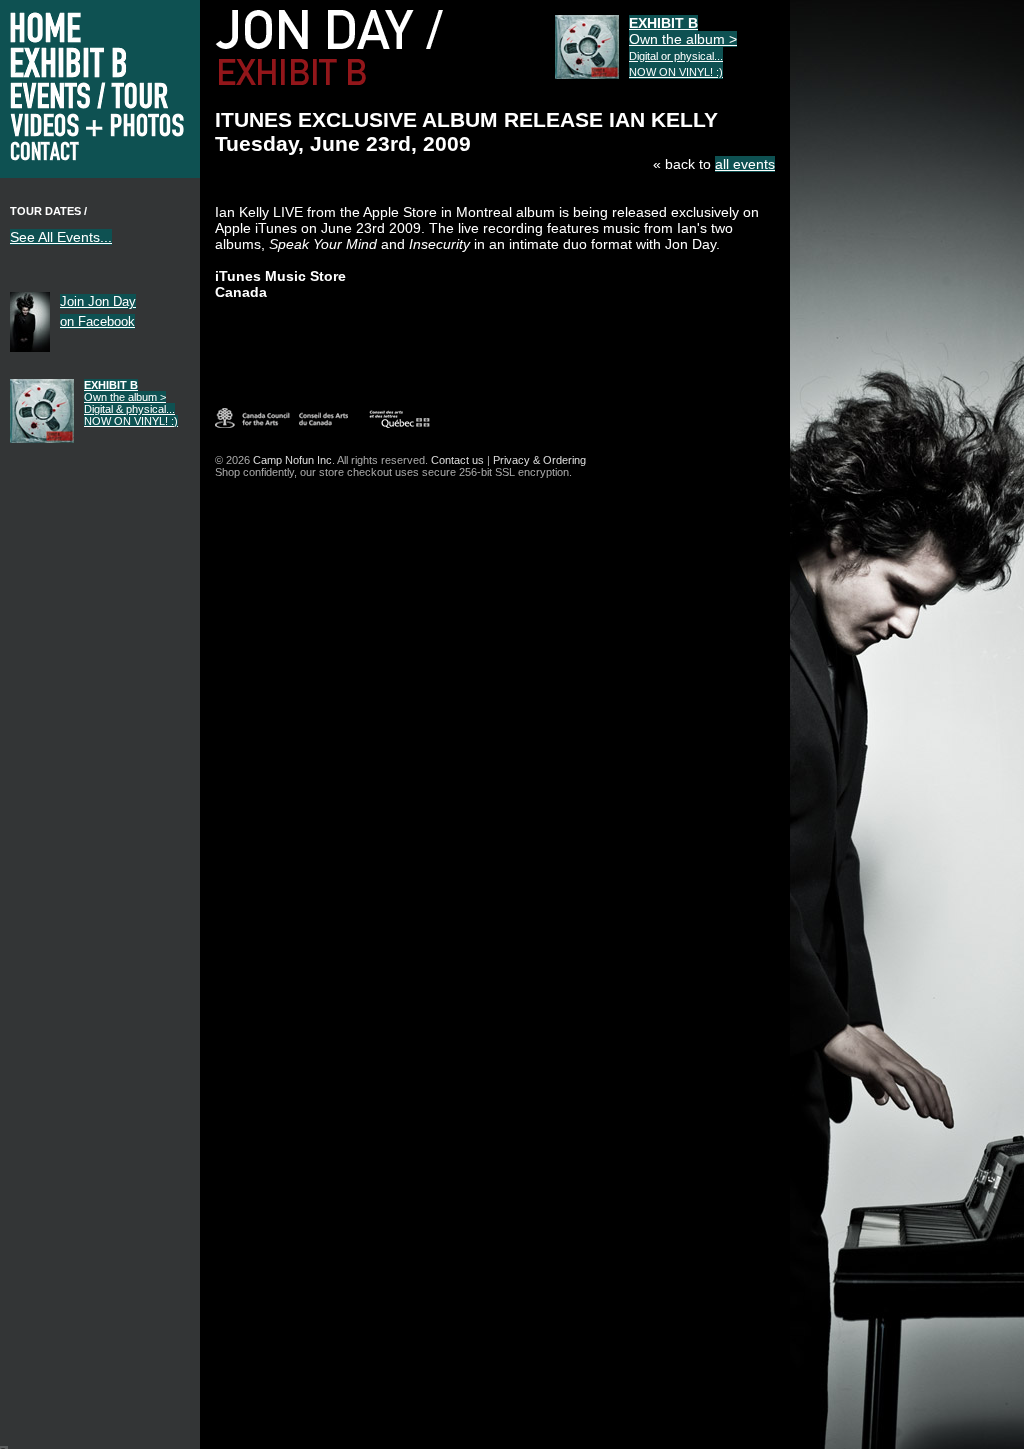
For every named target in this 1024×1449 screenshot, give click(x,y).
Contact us (457, 460)
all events (745, 164)
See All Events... (61, 237)
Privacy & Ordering (539, 460)
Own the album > (131, 403)
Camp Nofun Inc (292, 460)
